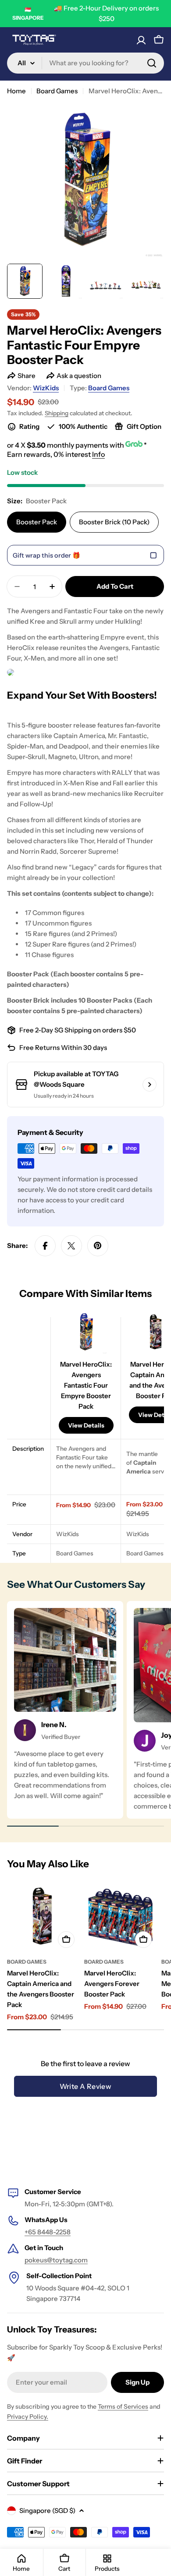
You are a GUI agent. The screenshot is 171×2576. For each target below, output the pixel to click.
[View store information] (150, 1085)
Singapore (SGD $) (47, 2511)
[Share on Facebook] (45, 1246)
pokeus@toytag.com (56, 2260)
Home (16, 91)
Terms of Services (123, 2406)
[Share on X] (71, 1246)
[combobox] (85, 63)
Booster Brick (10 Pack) (114, 522)
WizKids (46, 388)
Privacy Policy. (28, 2417)
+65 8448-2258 (48, 2232)
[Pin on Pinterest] (98, 1246)
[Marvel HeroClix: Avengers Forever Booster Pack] (120, 1916)
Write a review (86, 2086)
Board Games (57, 91)
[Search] (152, 63)
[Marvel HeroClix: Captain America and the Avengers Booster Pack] (43, 1916)
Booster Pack (37, 522)
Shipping (57, 413)
